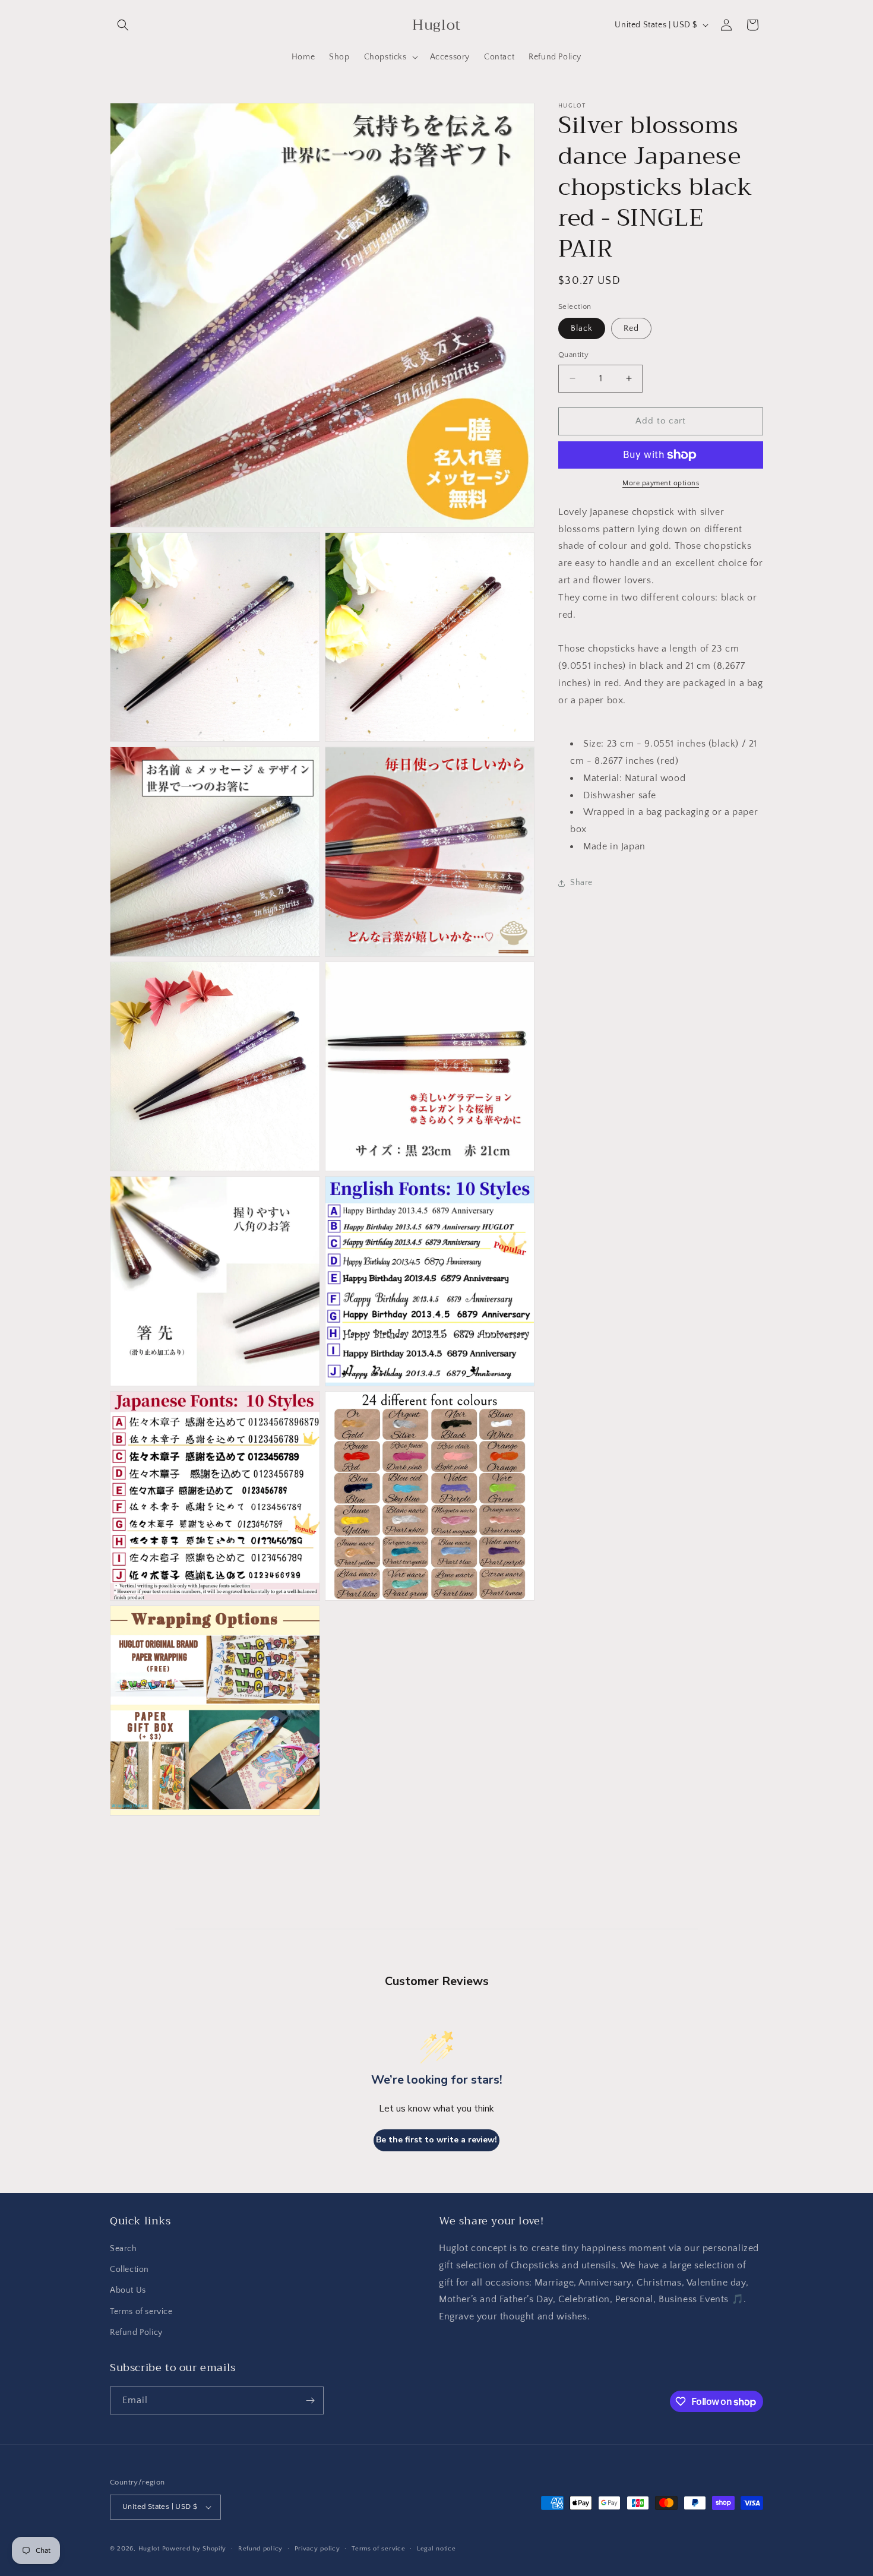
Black (582, 328)
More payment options (661, 483)
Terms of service (141, 2312)
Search (124, 2249)
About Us (128, 2290)
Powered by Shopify (194, 2549)
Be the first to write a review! (436, 2140)
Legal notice (436, 2549)
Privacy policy (317, 2549)
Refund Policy (136, 2332)
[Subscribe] (310, 2400)
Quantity (573, 355)
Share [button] (581, 883)
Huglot (149, 2549)
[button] (123, 25)
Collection (129, 2270)
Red (631, 328)
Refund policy (260, 2549)
